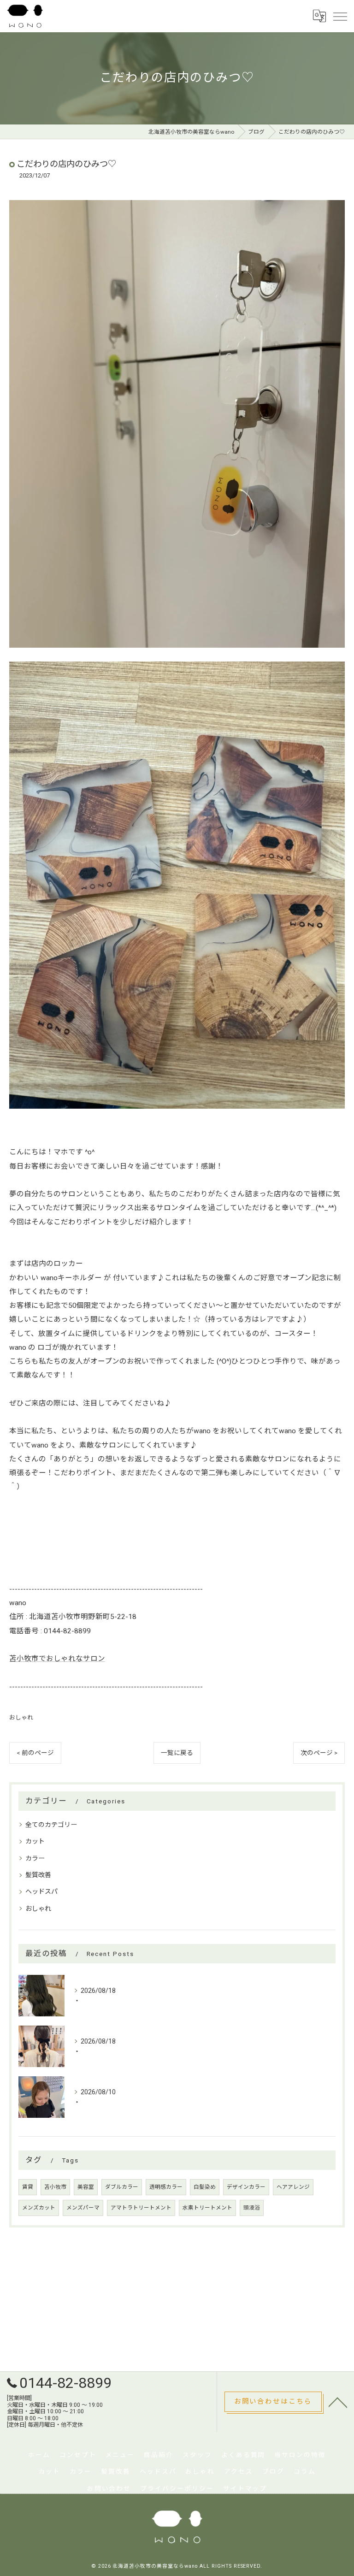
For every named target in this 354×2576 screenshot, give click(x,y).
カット (35, 1841)
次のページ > (319, 1753)
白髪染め (205, 2187)
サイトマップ (245, 2488)
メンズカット (39, 2208)
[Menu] (340, 16)
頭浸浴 (252, 2208)
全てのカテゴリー (51, 1825)
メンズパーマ (83, 2208)
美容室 (86, 2187)
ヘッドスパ (41, 1891)
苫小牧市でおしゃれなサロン (57, 1659)
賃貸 (28, 2187)
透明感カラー (166, 2187)
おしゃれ (21, 1717)
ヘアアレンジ (293, 2187)
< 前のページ (35, 1753)
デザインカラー (246, 2187)
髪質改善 (38, 1875)
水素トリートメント (207, 2208)
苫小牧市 (55, 2187)
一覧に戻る (177, 1753)
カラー (35, 1858)
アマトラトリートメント (141, 2208)
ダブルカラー (122, 2187)
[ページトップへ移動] (338, 2402)
